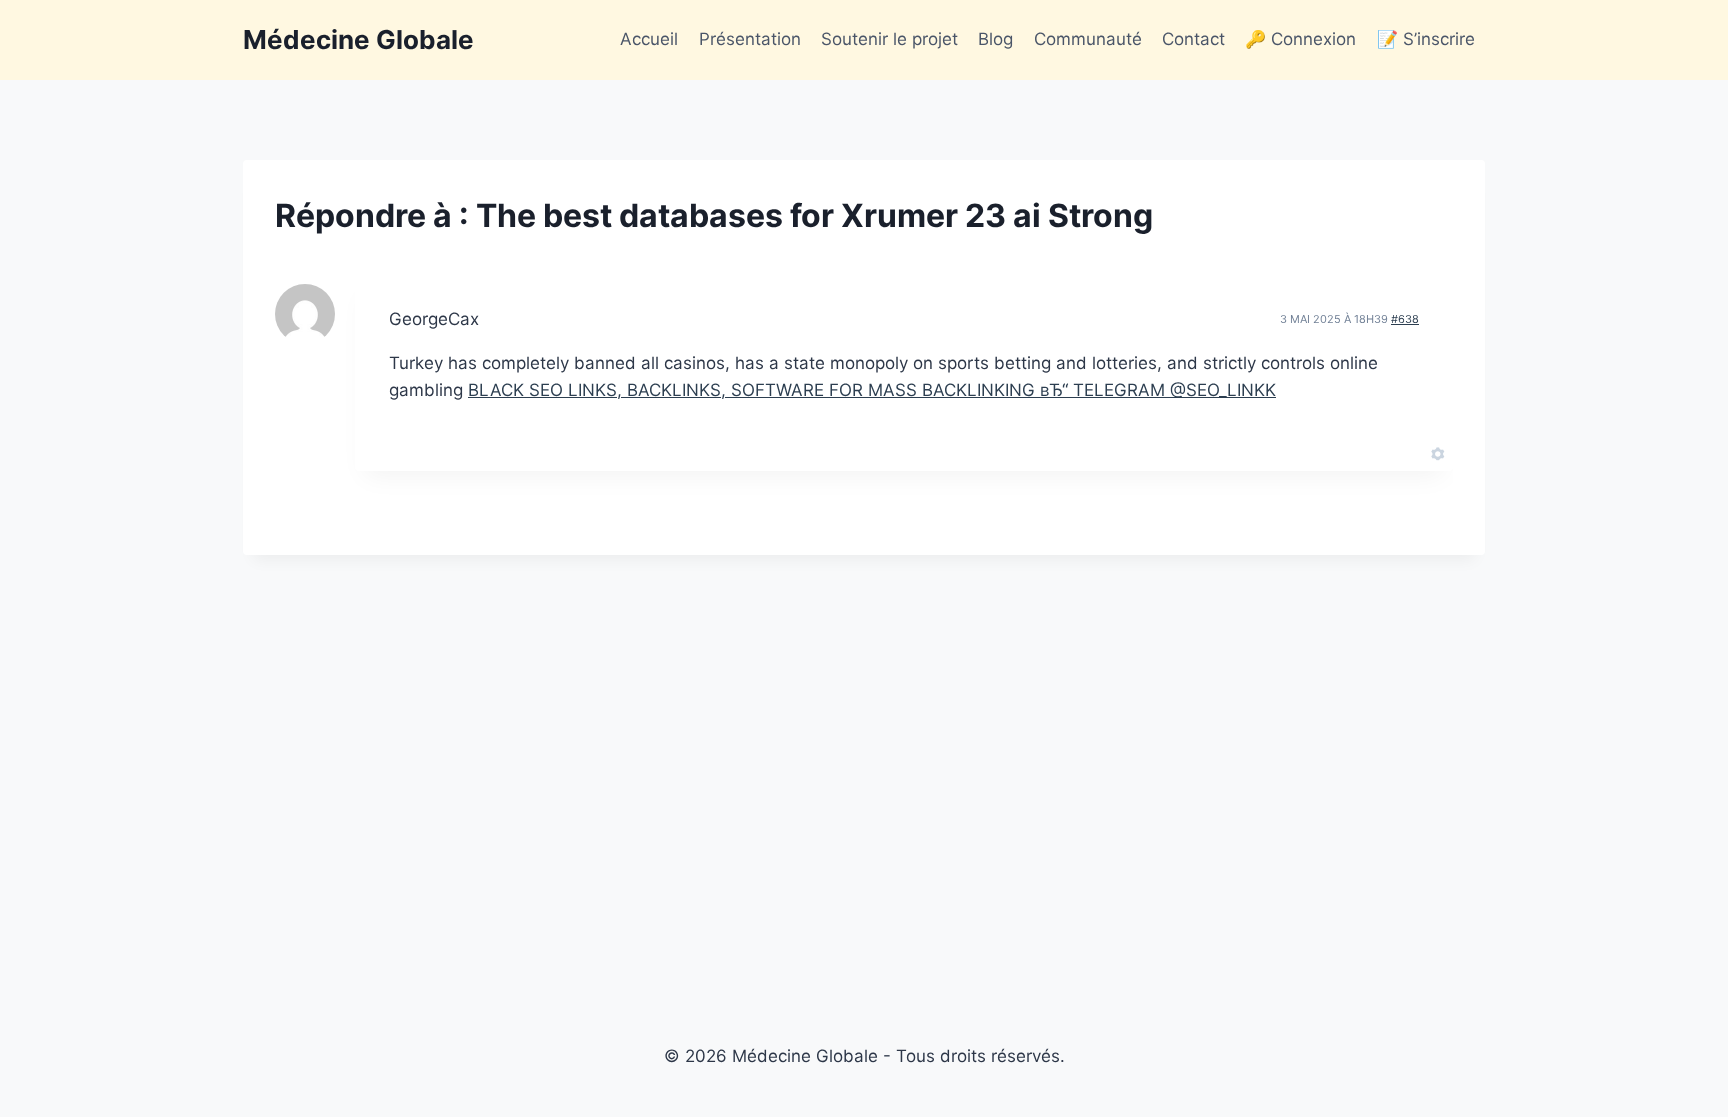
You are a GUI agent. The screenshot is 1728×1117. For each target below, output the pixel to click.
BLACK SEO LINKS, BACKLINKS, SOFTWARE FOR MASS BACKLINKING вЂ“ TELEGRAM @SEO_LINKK (872, 390)
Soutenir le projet (889, 39)
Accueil (649, 39)
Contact (1193, 39)
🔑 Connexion (1300, 39)
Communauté (1088, 39)
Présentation (750, 39)
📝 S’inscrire (1426, 39)
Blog (995, 39)
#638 (1405, 319)
